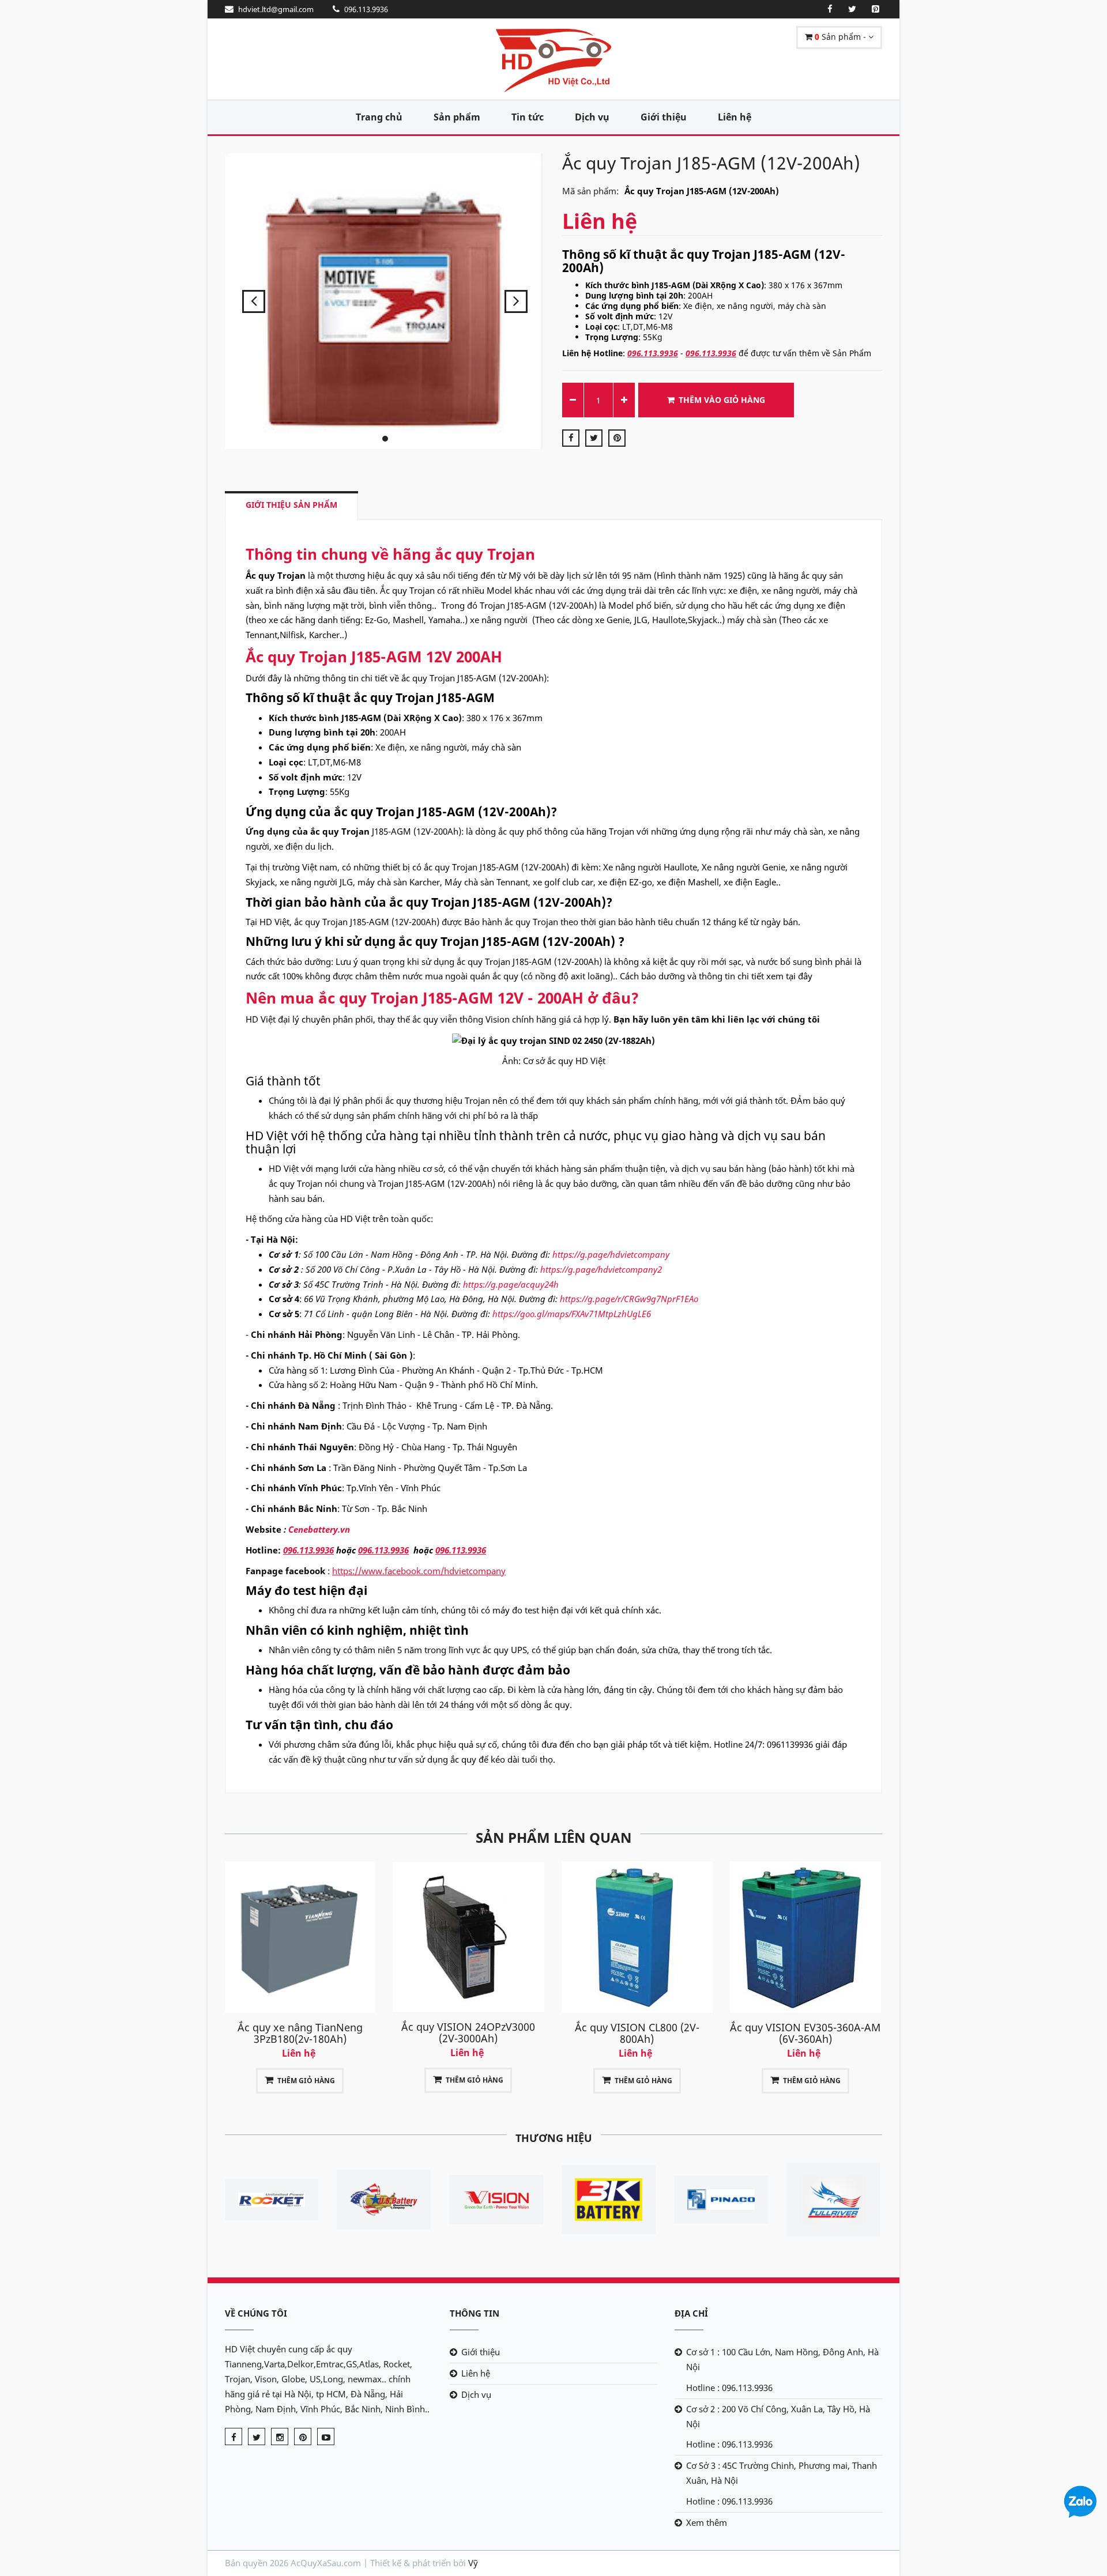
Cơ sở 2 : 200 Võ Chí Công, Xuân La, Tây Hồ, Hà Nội (778, 2416)
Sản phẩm (457, 117)
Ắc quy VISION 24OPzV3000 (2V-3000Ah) (300, 2032)
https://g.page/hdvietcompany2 (601, 1269)
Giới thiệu (664, 117)
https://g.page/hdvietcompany (611, 1254)
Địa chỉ (691, 2313)
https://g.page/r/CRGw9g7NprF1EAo (629, 1299)
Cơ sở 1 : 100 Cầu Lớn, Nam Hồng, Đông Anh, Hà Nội (782, 2359)
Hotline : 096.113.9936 (729, 2388)
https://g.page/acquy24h (511, 1284)
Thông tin (475, 2313)
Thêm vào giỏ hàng (722, 400)
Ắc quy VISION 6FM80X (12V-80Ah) (805, 2033)
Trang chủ (379, 117)
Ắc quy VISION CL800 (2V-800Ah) (468, 2033)
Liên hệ (735, 117)
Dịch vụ (592, 117)
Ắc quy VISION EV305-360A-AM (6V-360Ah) (637, 2033)
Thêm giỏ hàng (306, 2080)
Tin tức (528, 117)
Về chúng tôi (256, 2313)
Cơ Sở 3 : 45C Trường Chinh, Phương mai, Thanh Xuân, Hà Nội (782, 2473)
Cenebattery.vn (319, 1529)
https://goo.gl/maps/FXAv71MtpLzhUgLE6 (572, 1314)
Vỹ (473, 2563)
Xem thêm (707, 2522)
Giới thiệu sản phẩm (291, 505)
